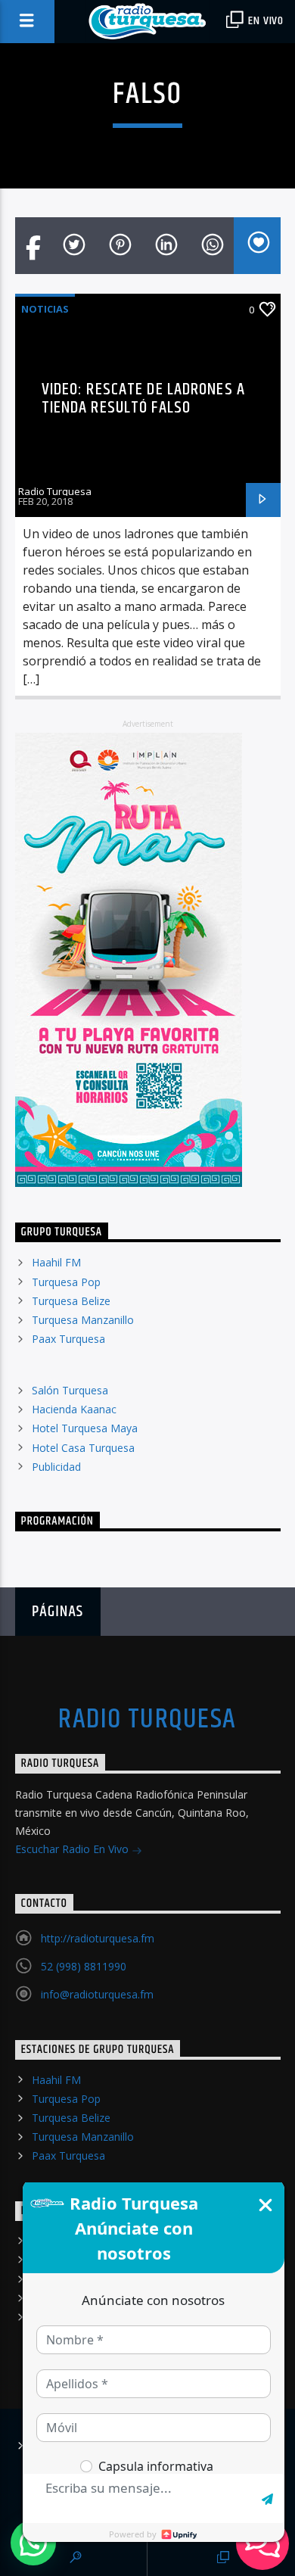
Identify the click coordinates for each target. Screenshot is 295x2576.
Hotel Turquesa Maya (85, 1428)
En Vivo (265, 21)
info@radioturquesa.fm (97, 1994)
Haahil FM (56, 1262)
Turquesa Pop (66, 1282)
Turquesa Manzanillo (83, 1320)
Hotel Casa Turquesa (83, 1448)
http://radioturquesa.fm (98, 1938)
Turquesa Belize (71, 1301)
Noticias (45, 309)
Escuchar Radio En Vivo (73, 1849)
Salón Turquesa (70, 1390)
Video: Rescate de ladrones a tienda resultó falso (143, 399)
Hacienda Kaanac (74, 1409)
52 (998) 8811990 (84, 1966)
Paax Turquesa (68, 1339)
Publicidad (56, 1467)
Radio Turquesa (55, 491)
